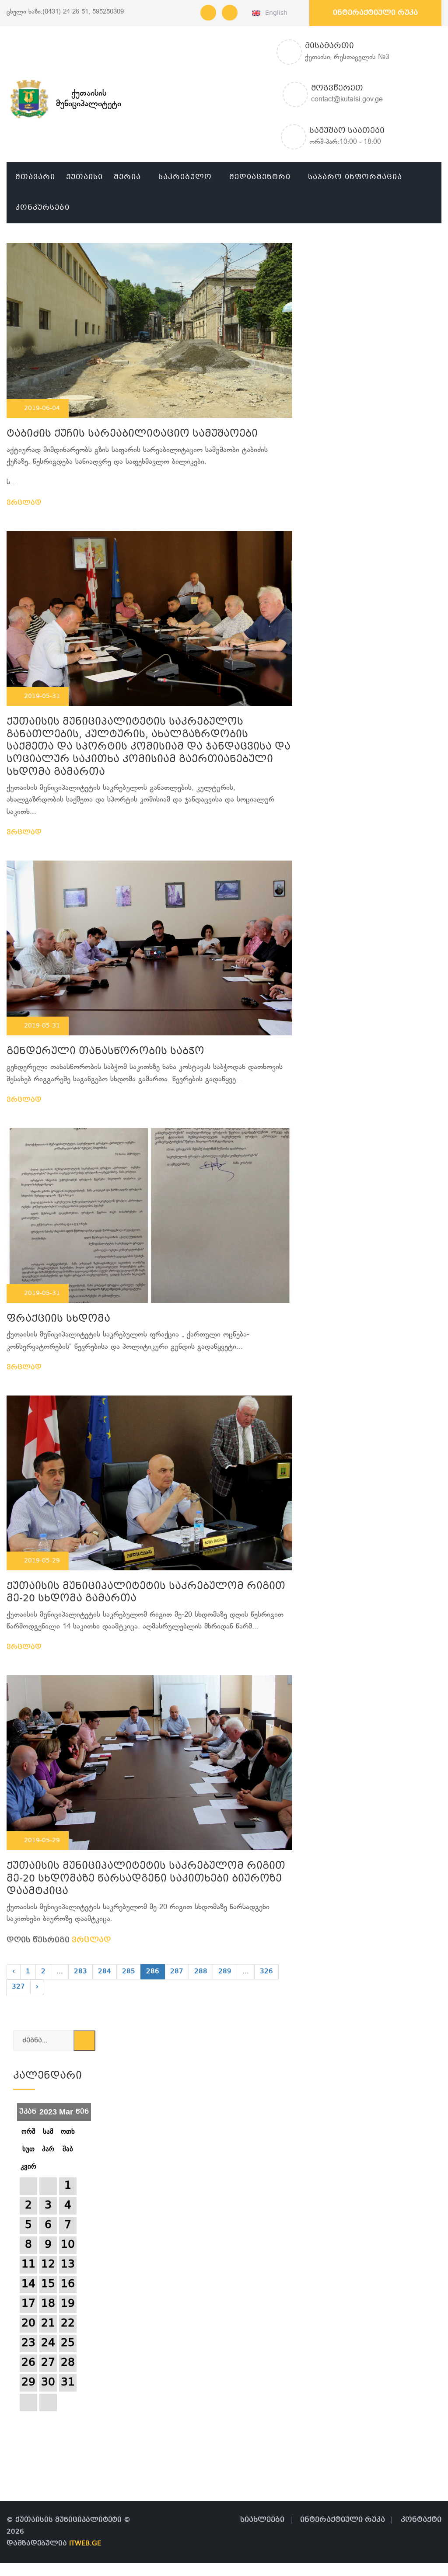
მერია (127, 177)
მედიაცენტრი (260, 177)
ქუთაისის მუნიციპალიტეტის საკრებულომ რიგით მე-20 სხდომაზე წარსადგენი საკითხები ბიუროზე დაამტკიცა (146, 1879)
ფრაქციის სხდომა (58, 1319)
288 (201, 1972)
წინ (82, 2109)
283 (80, 1972)
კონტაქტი (421, 2520)
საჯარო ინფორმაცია (355, 177)
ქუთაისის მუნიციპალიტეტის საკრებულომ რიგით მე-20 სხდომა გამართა (146, 1593)
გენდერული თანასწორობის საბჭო (105, 1052)
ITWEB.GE (85, 2544)
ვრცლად (25, 503)
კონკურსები (42, 208)
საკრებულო (185, 177)
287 (177, 1972)
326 (266, 1972)
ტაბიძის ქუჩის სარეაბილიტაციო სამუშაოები (132, 434)
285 (129, 1972)
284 (105, 1972)
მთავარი (35, 177)
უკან (28, 2109)
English (275, 13)
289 (225, 1972)
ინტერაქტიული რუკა (375, 13)
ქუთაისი (84, 177)
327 (18, 1987)
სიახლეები (262, 2520)
